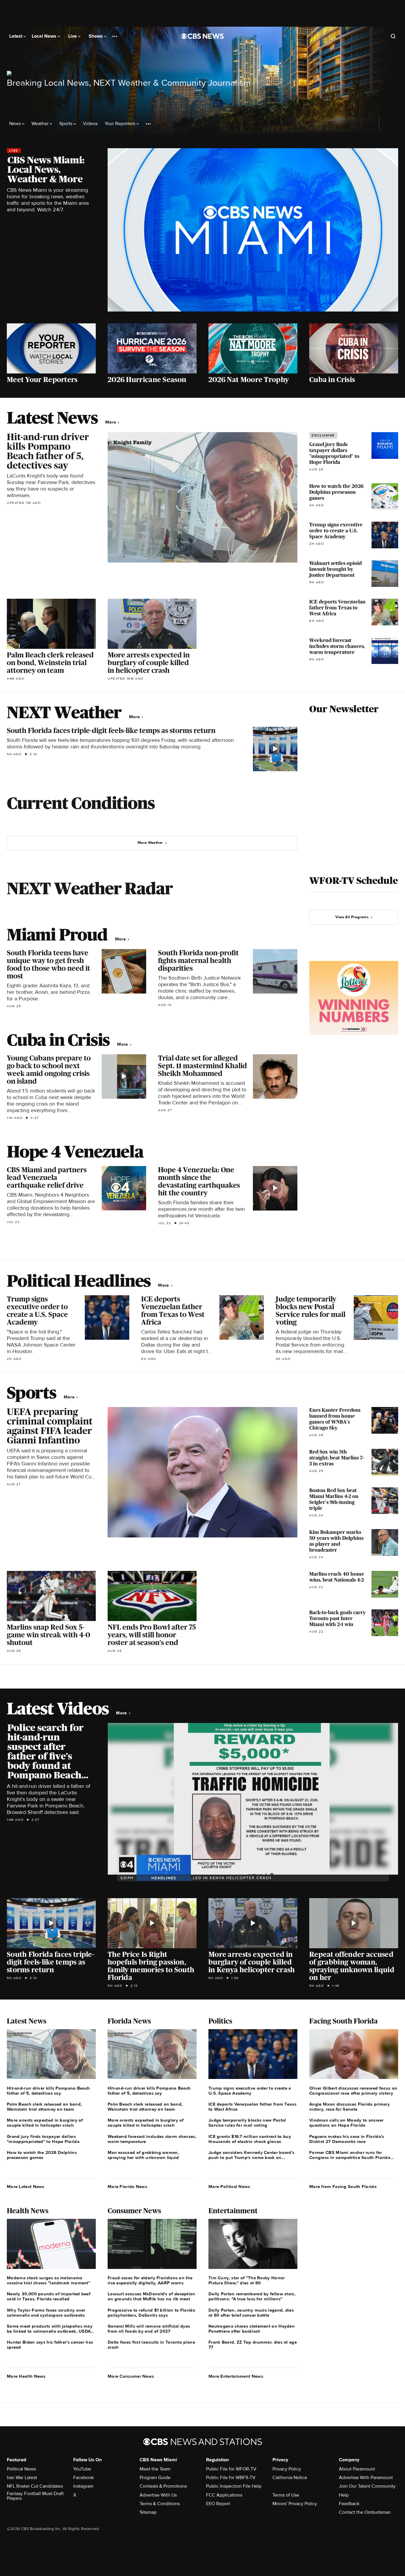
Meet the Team (155, 2469)
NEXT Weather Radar (90, 888)
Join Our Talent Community (367, 2486)
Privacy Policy (287, 2469)
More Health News (26, 2376)
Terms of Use (286, 2495)
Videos (90, 124)
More (111, 422)
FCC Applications (224, 2495)
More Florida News (127, 2187)
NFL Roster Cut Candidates (35, 2486)
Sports (66, 124)
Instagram (83, 2486)
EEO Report (218, 2504)
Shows (96, 36)
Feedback (349, 2504)
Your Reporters (121, 124)
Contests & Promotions (163, 2486)
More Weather (150, 843)
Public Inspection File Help (234, 2486)
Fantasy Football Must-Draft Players (35, 2496)
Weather (41, 124)
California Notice (290, 2478)
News (16, 124)
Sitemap (148, 2512)
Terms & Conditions (160, 2504)
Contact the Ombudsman (365, 2512)
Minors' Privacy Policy (295, 2504)
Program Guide (155, 2478)
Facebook (83, 2478)
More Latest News (26, 2187)
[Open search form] (393, 36)
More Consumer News (131, 2376)
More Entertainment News (236, 2376)
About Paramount (357, 2469)
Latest (16, 36)
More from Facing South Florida (343, 2187)
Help (344, 2495)
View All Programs (352, 917)
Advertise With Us (158, 2495)
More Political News (229, 2187)
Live (73, 36)
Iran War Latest (22, 2478)
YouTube (82, 2469)
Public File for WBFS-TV (231, 2478)
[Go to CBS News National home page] (203, 36)
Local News (45, 36)
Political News (21, 2469)
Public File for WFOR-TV (231, 2469)
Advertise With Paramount (366, 2478)
